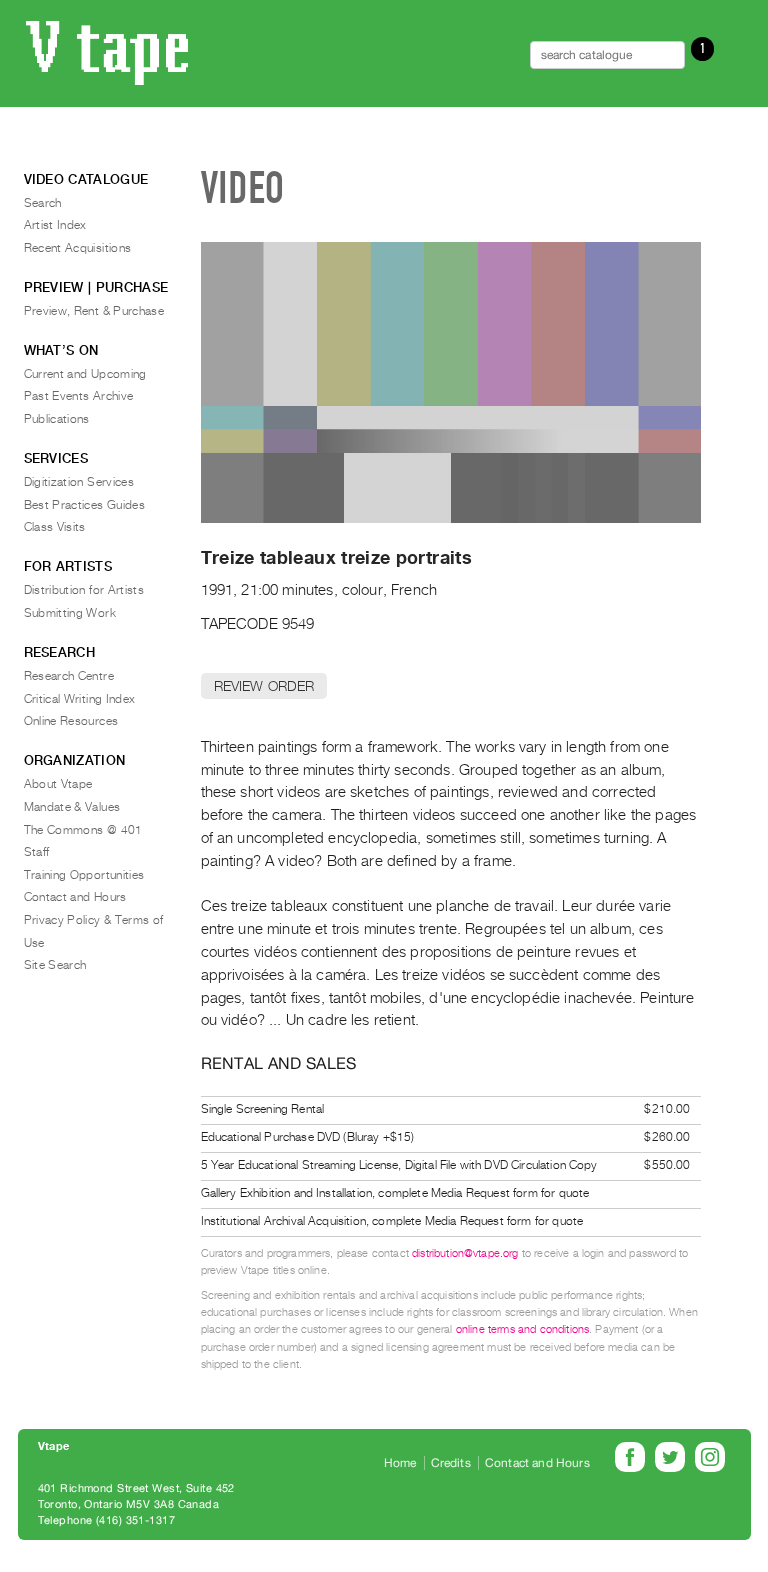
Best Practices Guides (85, 505)
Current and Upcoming (85, 374)
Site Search (55, 965)
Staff (37, 852)
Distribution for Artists (84, 590)
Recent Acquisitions (78, 248)
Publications (57, 419)
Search (43, 203)
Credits (451, 1463)
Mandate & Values (72, 807)
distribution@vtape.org (465, 1253)
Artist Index (55, 225)
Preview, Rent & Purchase (94, 311)
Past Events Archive (79, 396)
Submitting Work (70, 613)
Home (400, 1463)
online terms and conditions (522, 1329)
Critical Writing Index (80, 699)
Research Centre (69, 676)
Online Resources (71, 721)
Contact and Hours (75, 897)
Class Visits (55, 527)
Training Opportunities (84, 875)
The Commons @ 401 (83, 830)
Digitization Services (79, 482)
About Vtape (58, 784)
